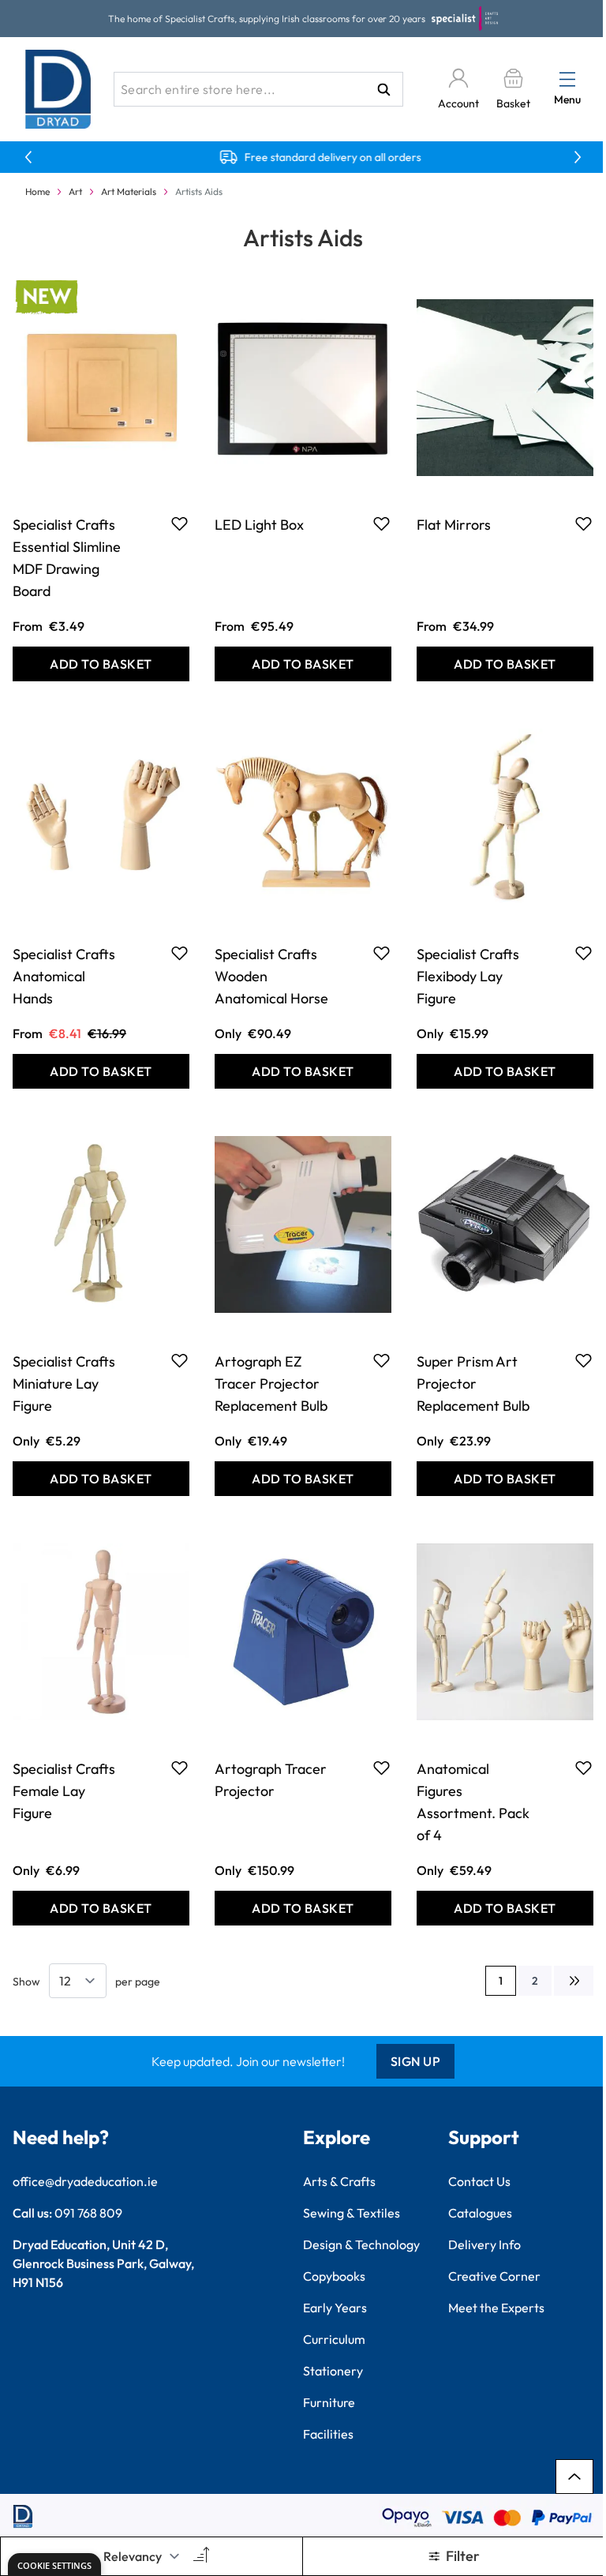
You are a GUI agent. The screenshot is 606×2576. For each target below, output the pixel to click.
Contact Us (479, 2181)
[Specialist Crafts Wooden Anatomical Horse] (303, 817)
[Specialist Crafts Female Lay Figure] (101, 1632)
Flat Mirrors (454, 525)
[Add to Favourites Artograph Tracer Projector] (382, 1768)
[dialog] (54, 2565)
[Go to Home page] (58, 89)
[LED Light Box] (303, 388)
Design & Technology (361, 2244)
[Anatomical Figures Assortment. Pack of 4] (505, 1632)
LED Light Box (259, 525)
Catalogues (480, 2213)
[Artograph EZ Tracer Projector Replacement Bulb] (303, 1224)
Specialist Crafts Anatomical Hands (64, 976)
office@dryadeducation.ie (85, 2181)
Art (75, 191)
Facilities (328, 2434)
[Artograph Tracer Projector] (303, 1632)
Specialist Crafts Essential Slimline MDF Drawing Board (67, 558)
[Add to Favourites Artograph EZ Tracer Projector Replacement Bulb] (382, 1360)
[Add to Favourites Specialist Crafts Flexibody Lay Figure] (584, 953)
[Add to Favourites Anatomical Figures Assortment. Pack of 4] (584, 1768)
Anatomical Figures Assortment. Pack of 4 (473, 1802)
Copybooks (334, 2276)
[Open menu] (567, 79)
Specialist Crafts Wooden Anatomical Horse (271, 976)
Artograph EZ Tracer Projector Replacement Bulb (271, 1384)
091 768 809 (88, 2213)
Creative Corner (494, 2276)
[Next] (574, 1981)
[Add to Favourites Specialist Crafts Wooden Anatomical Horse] (382, 953)
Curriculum (334, 2339)
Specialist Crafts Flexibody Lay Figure (468, 976)
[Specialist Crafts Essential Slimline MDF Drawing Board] (101, 388)
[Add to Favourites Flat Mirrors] (584, 523)
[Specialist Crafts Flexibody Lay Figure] (505, 817)
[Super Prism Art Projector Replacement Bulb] (505, 1224)
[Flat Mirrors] (505, 388)
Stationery (333, 2371)
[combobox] (258, 89)
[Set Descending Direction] (200, 2556)
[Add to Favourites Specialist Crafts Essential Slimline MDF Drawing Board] (180, 523)
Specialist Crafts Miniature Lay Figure (64, 1384)
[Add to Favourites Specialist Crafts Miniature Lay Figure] (180, 1360)
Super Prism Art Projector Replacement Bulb (473, 1384)
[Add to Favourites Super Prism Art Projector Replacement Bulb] (584, 1360)
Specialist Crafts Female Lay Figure (64, 1791)
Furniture (329, 2402)
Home (37, 191)
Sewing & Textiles (352, 2213)
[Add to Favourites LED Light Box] (382, 523)
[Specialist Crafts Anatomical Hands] (101, 817)
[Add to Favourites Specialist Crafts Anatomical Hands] (180, 953)
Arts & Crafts (339, 2181)
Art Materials (129, 191)
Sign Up (416, 2061)
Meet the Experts (496, 2308)
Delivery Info (484, 2244)
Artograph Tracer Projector (271, 1780)
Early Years (335, 2308)
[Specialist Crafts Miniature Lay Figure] (101, 1224)
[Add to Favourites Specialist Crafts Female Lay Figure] (180, 1768)
